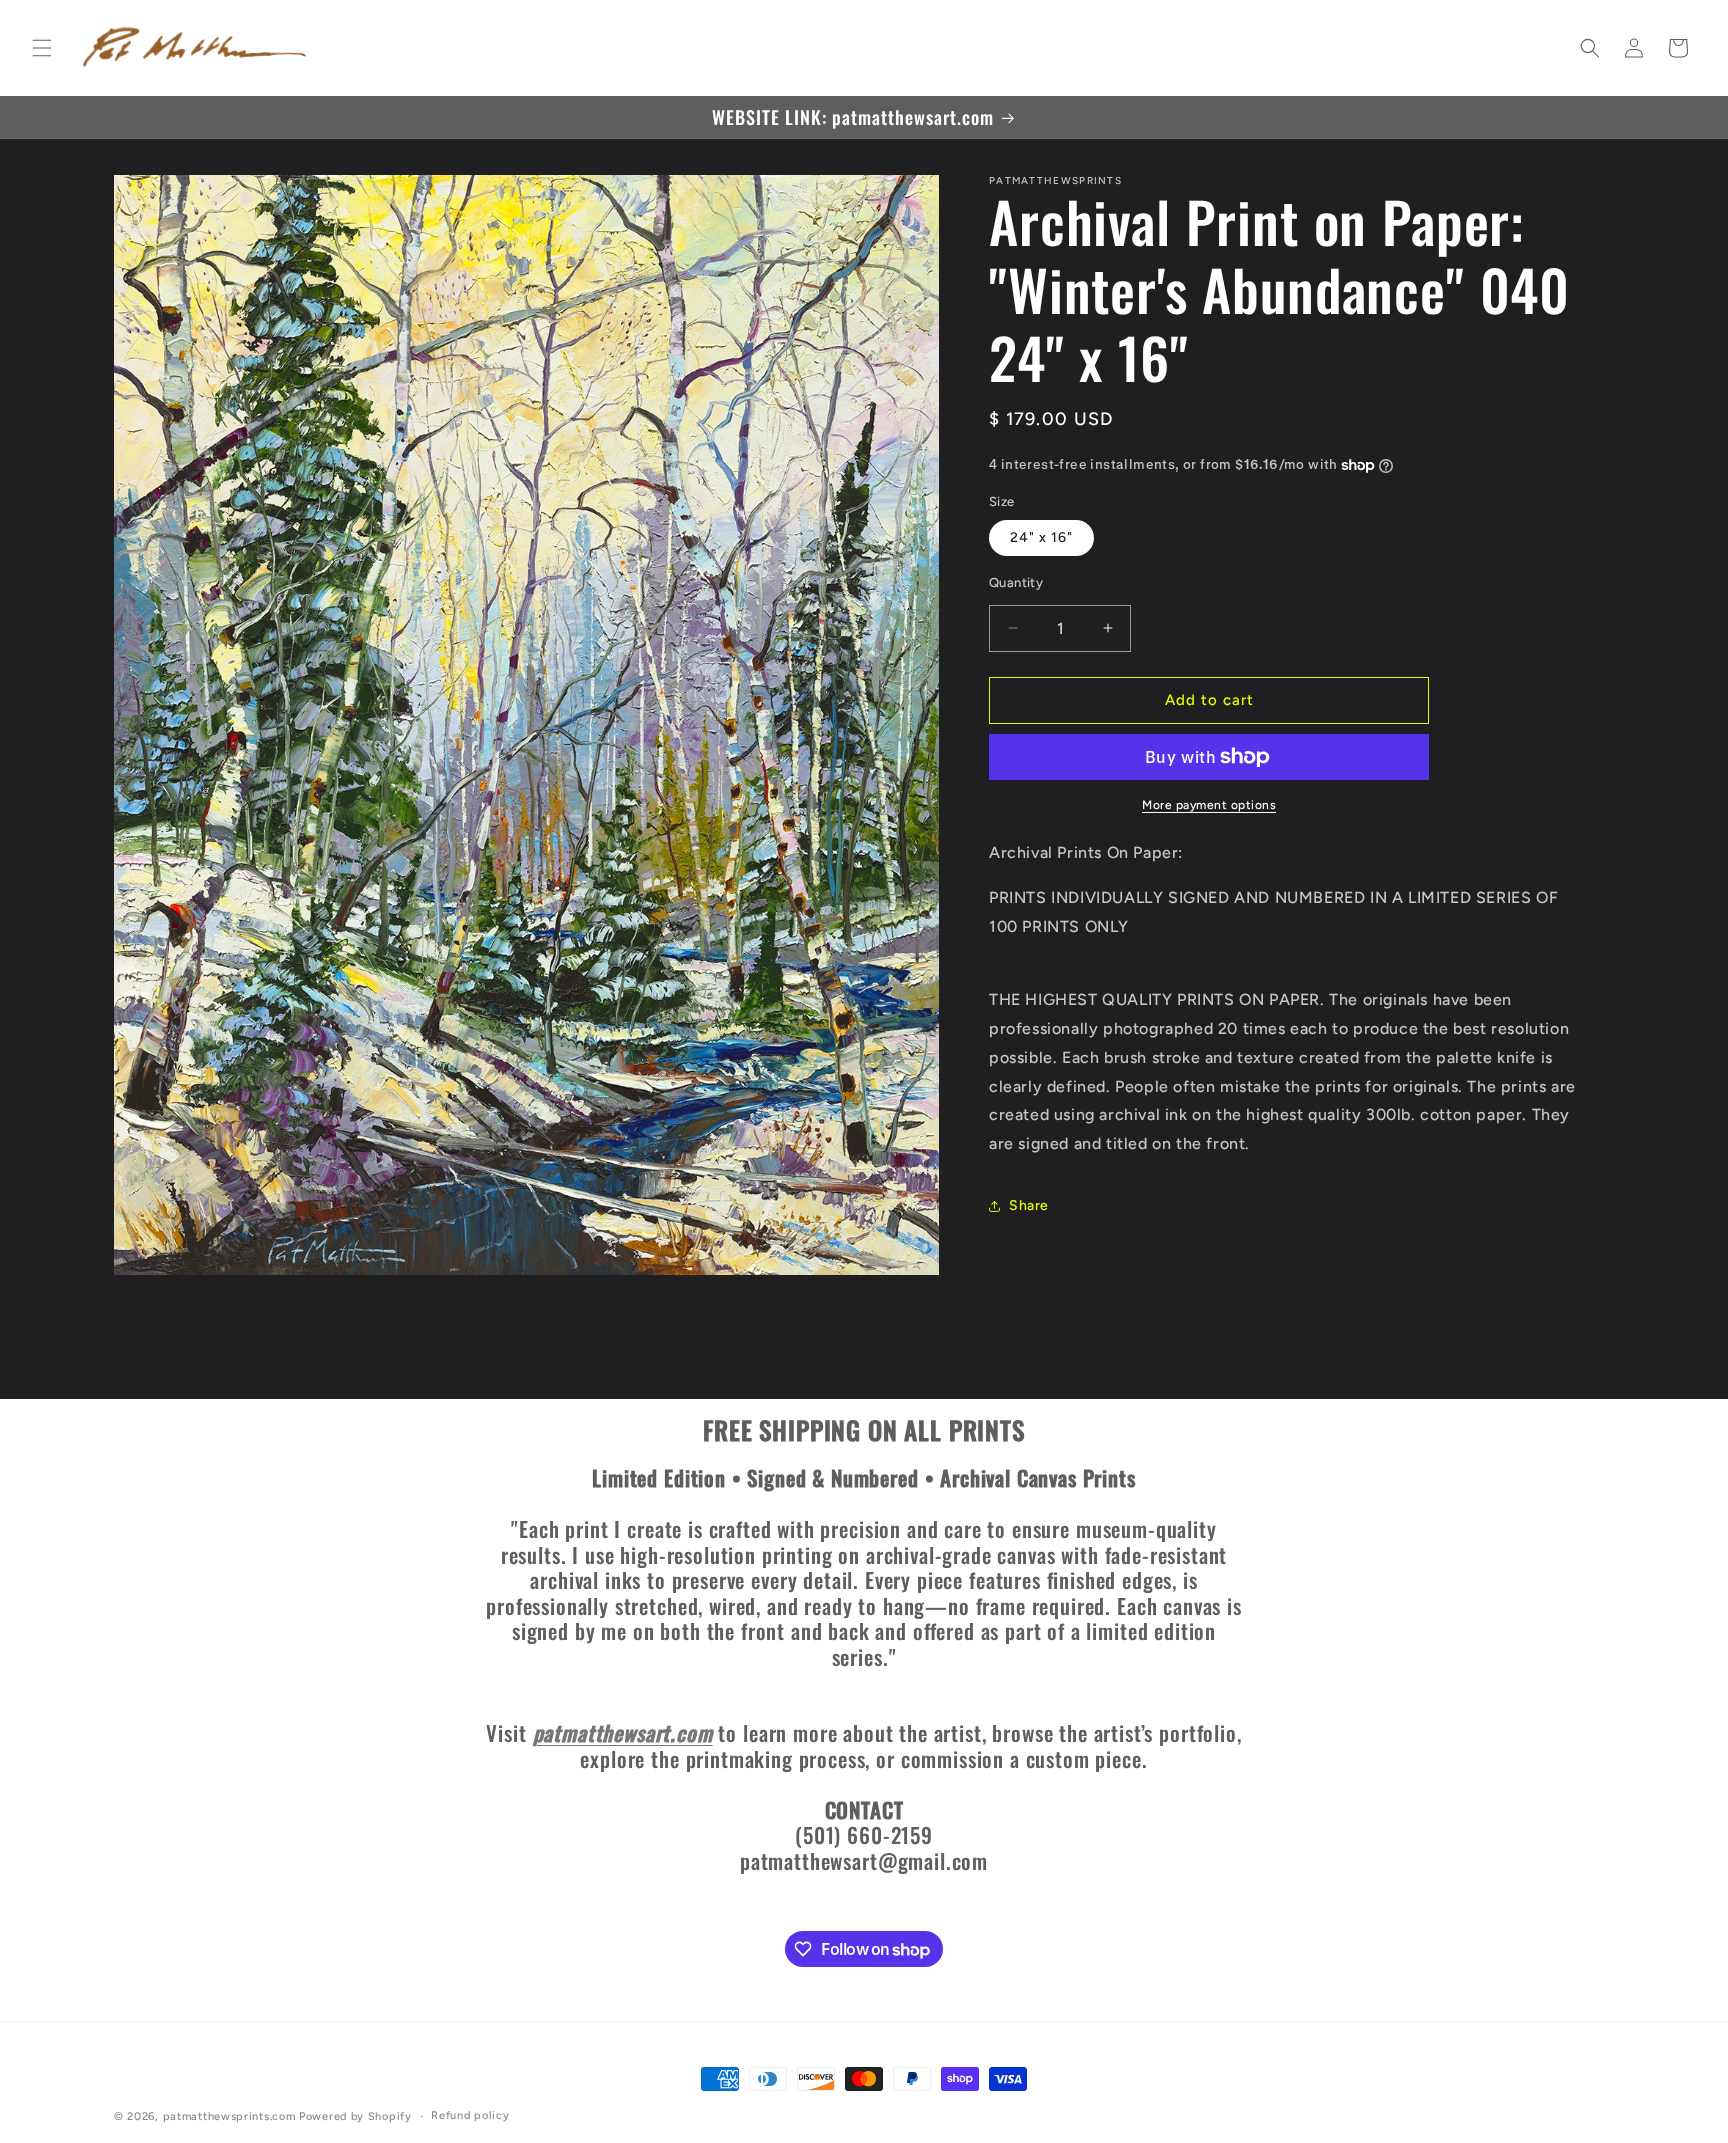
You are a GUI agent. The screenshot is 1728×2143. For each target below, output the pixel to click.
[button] (42, 48)
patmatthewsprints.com (229, 2116)
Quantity (1016, 582)
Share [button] (1029, 1205)
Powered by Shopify (355, 2116)
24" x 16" (1041, 537)
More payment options (1209, 805)
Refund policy (470, 2115)
